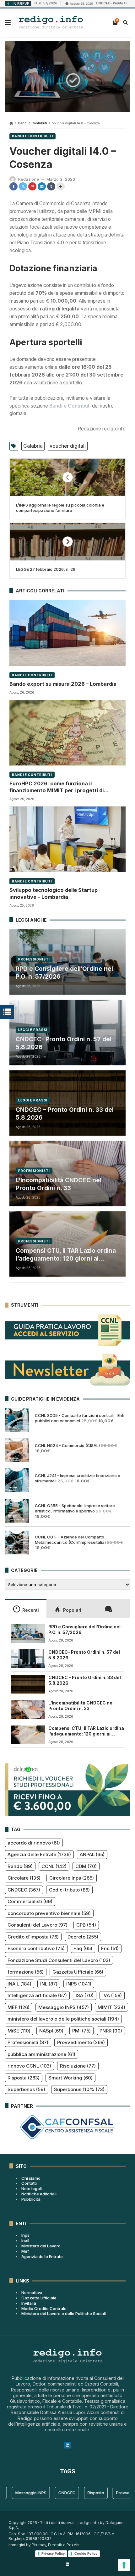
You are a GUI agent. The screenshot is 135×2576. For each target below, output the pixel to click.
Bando (20, 1866)
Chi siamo (31, 2178)
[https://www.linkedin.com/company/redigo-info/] (67, 2564)
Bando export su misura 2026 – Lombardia (63, 684)
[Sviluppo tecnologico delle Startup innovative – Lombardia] (67, 839)
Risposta (24, 2078)
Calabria (33, 446)
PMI (81, 2031)
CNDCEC (24, 1890)
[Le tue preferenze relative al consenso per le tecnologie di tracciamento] (124, 2565)
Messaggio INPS (64, 2007)
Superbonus (26, 2089)
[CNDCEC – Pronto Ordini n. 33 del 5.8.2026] (28, 1684)
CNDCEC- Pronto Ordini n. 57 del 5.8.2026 (64, 1043)
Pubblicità (31, 2199)
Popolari (72, 1610)
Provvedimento (81, 2042)
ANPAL (92, 1854)
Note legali (32, 2188)
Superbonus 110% (79, 2089)
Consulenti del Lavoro (38, 1925)
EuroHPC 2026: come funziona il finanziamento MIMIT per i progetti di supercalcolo (57, 787)
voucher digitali (68, 446)
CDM (86, 1866)
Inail (25, 2240)
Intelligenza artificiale (37, 1995)
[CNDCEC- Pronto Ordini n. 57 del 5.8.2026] (28, 1659)
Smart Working (70, 2078)
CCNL (54, 1866)
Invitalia (29, 2303)
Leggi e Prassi (33, 1030)
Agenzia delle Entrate (39, 1854)
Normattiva (32, 2292)
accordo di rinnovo (34, 1843)
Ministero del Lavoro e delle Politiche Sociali (64, 2313)
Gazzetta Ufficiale (78, 1972)
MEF (19, 2007)
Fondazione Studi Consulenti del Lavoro (59, 1960)
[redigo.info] (51, 23)
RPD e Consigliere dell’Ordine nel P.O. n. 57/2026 (64, 973)
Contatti (29, 2183)
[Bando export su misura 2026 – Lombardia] (67, 633)
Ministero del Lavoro (41, 2246)
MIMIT (111, 2007)
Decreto (83, 1937)
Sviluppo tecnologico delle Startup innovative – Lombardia (54, 893)
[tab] (26, 1608)
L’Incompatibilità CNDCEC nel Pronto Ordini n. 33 (59, 1184)
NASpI (51, 2031)
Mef (25, 2251)
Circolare (24, 1878)
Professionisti (34, 959)
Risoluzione (78, 2066)
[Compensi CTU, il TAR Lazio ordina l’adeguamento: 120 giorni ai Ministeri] (28, 1735)
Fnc (110, 1948)
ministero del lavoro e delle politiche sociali (63, 2019)
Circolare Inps (72, 1878)
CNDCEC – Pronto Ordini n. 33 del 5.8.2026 (65, 1114)
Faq (83, 1948)
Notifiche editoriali (39, 2194)
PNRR (111, 2031)
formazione (26, 1972)
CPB (86, 1925)
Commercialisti (30, 1901)
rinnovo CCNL (29, 2066)
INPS (79, 1984)
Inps (25, 2235)
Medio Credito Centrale (44, 2308)
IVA (112, 1995)
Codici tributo (69, 1890)
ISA (85, 1995)
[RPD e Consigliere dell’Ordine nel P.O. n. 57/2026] (28, 1633)
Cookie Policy (86, 2553)
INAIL (19, 1984)
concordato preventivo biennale (49, 1913)
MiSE (19, 2031)
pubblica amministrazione (41, 2054)
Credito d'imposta (33, 1937)
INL (49, 1984)
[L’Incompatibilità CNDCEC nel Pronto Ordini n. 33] (28, 1710)
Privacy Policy (53, 2553)
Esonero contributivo (36, 1948)
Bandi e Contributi (33, 123)
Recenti (31, 1610)
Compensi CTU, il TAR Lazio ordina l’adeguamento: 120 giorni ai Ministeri (66, 1255)
